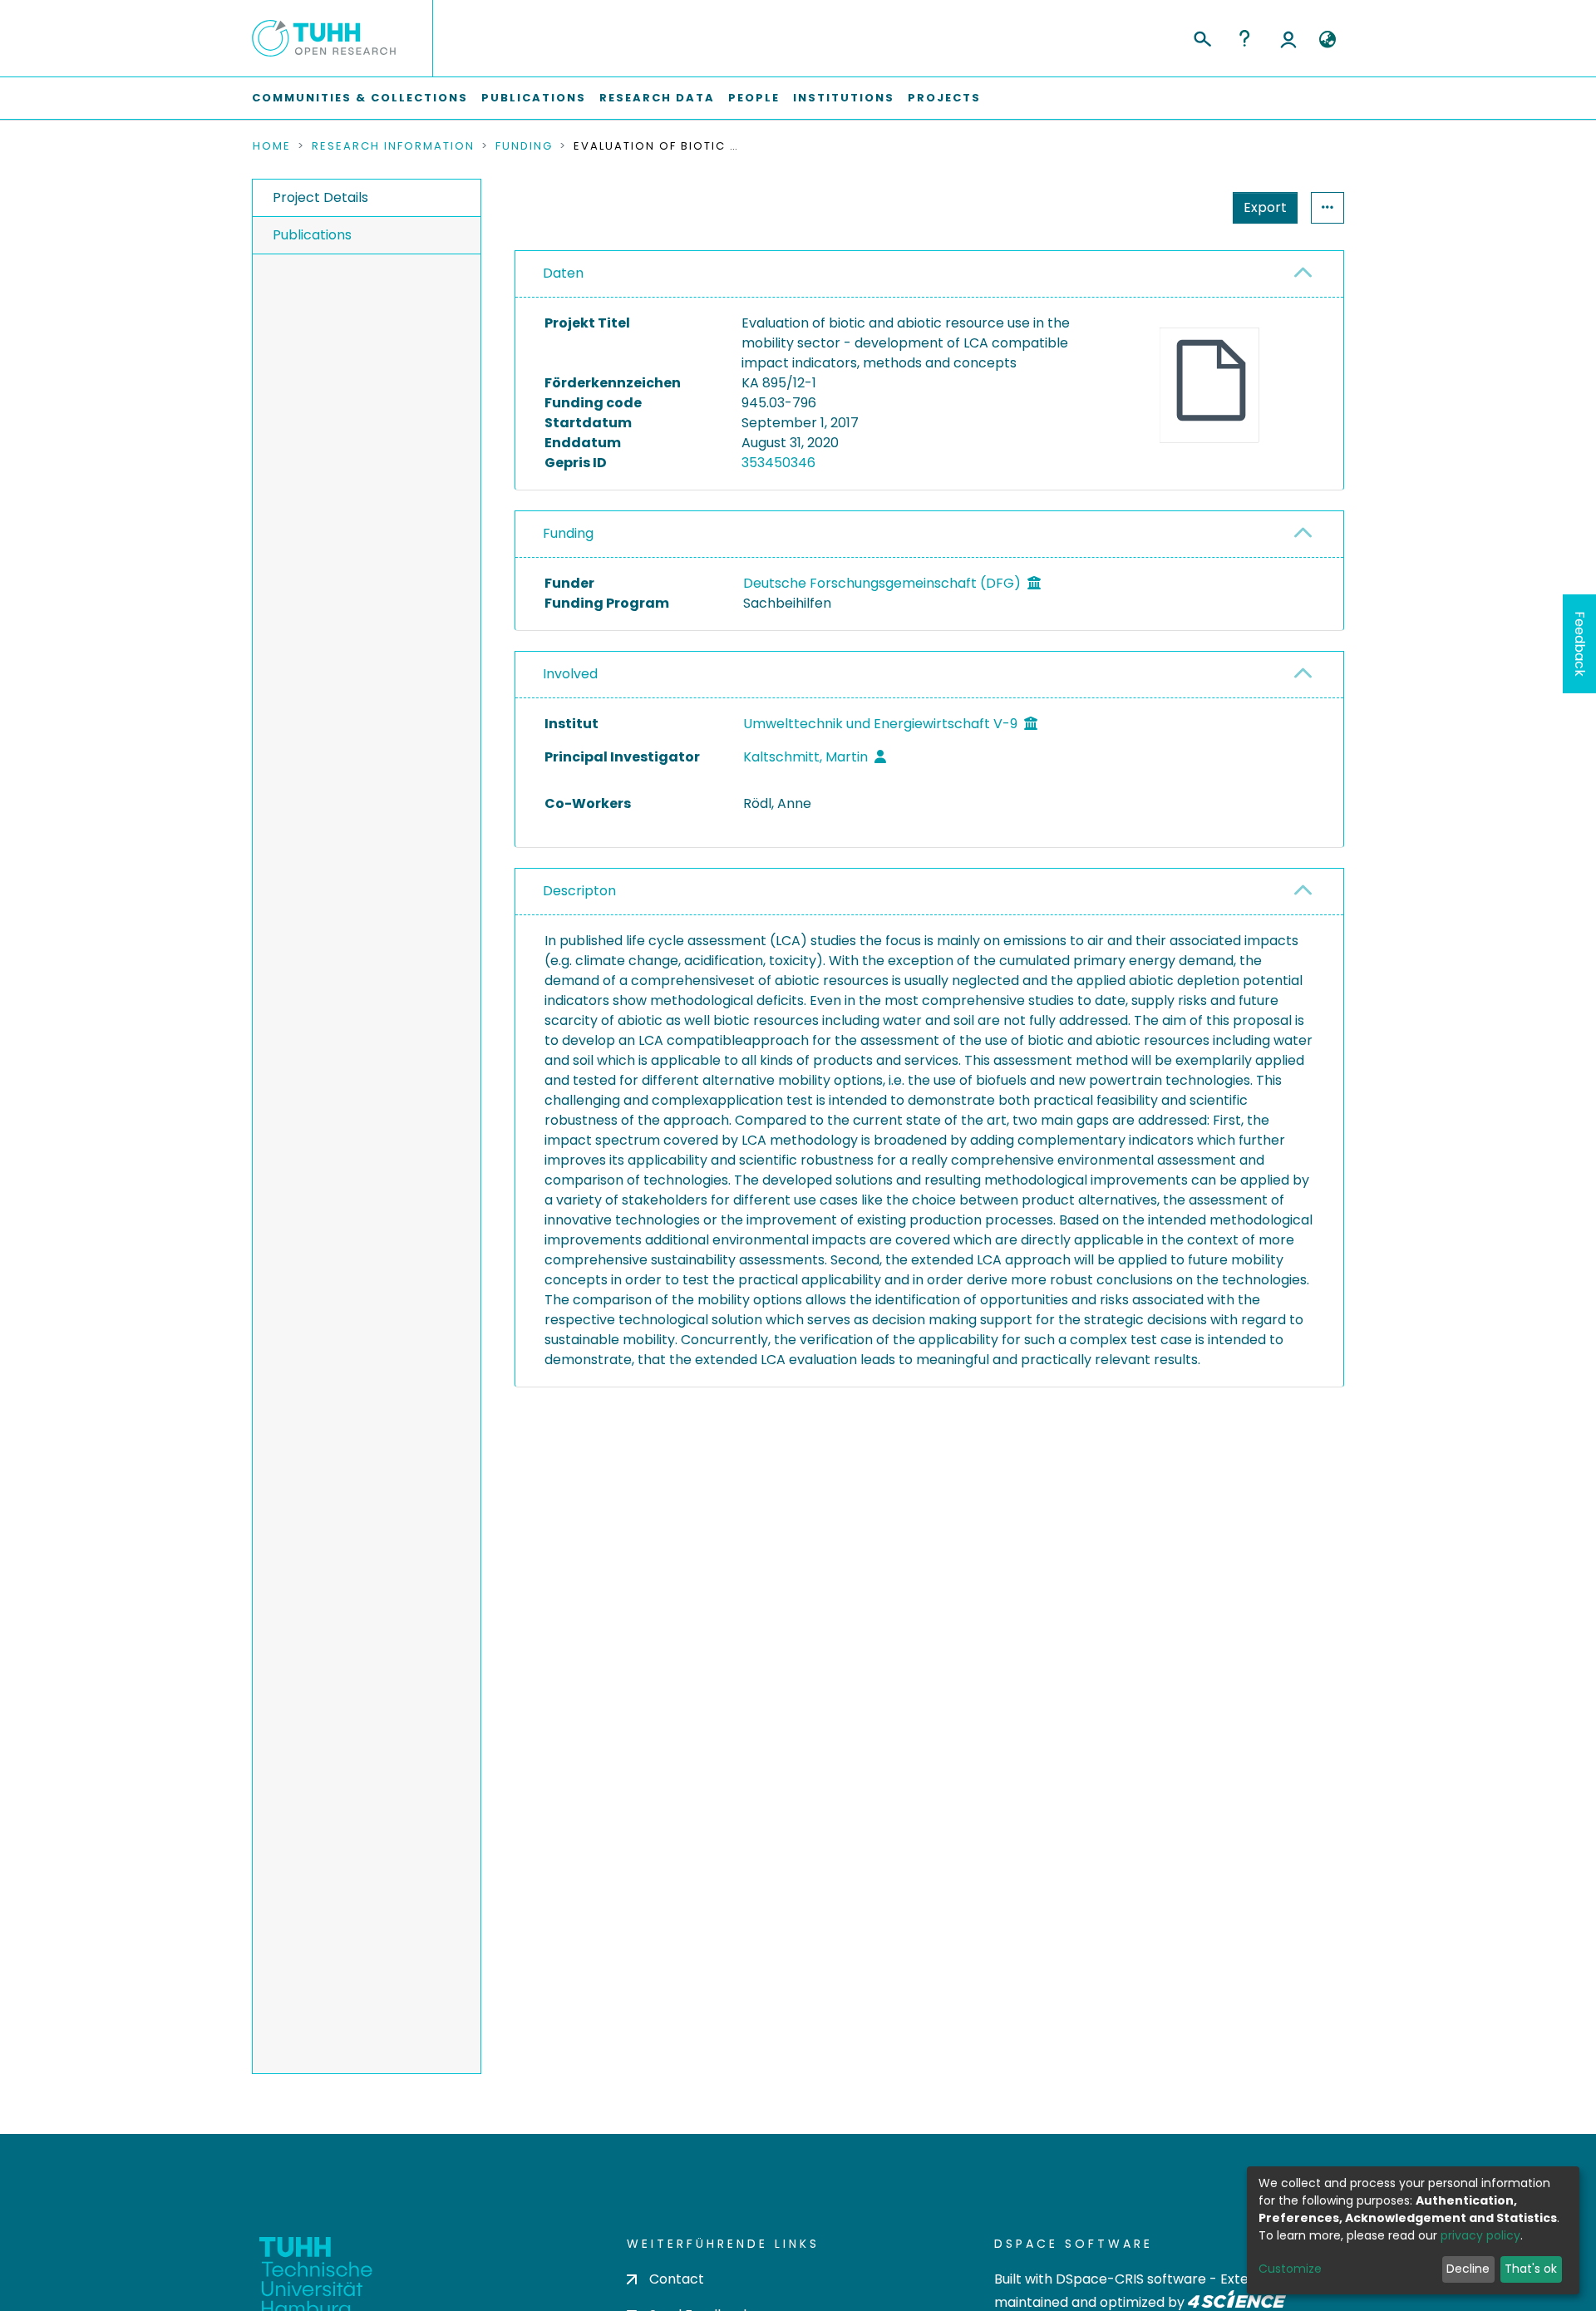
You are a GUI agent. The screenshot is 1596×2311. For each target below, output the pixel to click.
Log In (1288, 38)
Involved (570, 674)
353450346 (778, 463)
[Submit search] (1202, 37)
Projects (944, 98)
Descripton (579, 891)
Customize (1290, 2269)
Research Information (393, 146)
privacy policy (1480, 2235)
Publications (534, 98)
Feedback (1580, 644)
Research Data (657, 98)
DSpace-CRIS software (1131, 2279)
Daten (563, 273)
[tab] (929, 274)
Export (1265, 207)
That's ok (1531, 2269)
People (754, 98)
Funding (524, 146)
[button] (1327, 40)
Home (272, 146)
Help (1244, 38)
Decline (1468, 2269)
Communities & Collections (360, 98)
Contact (677, 2279)
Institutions (844, 98)
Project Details (320, 197)
